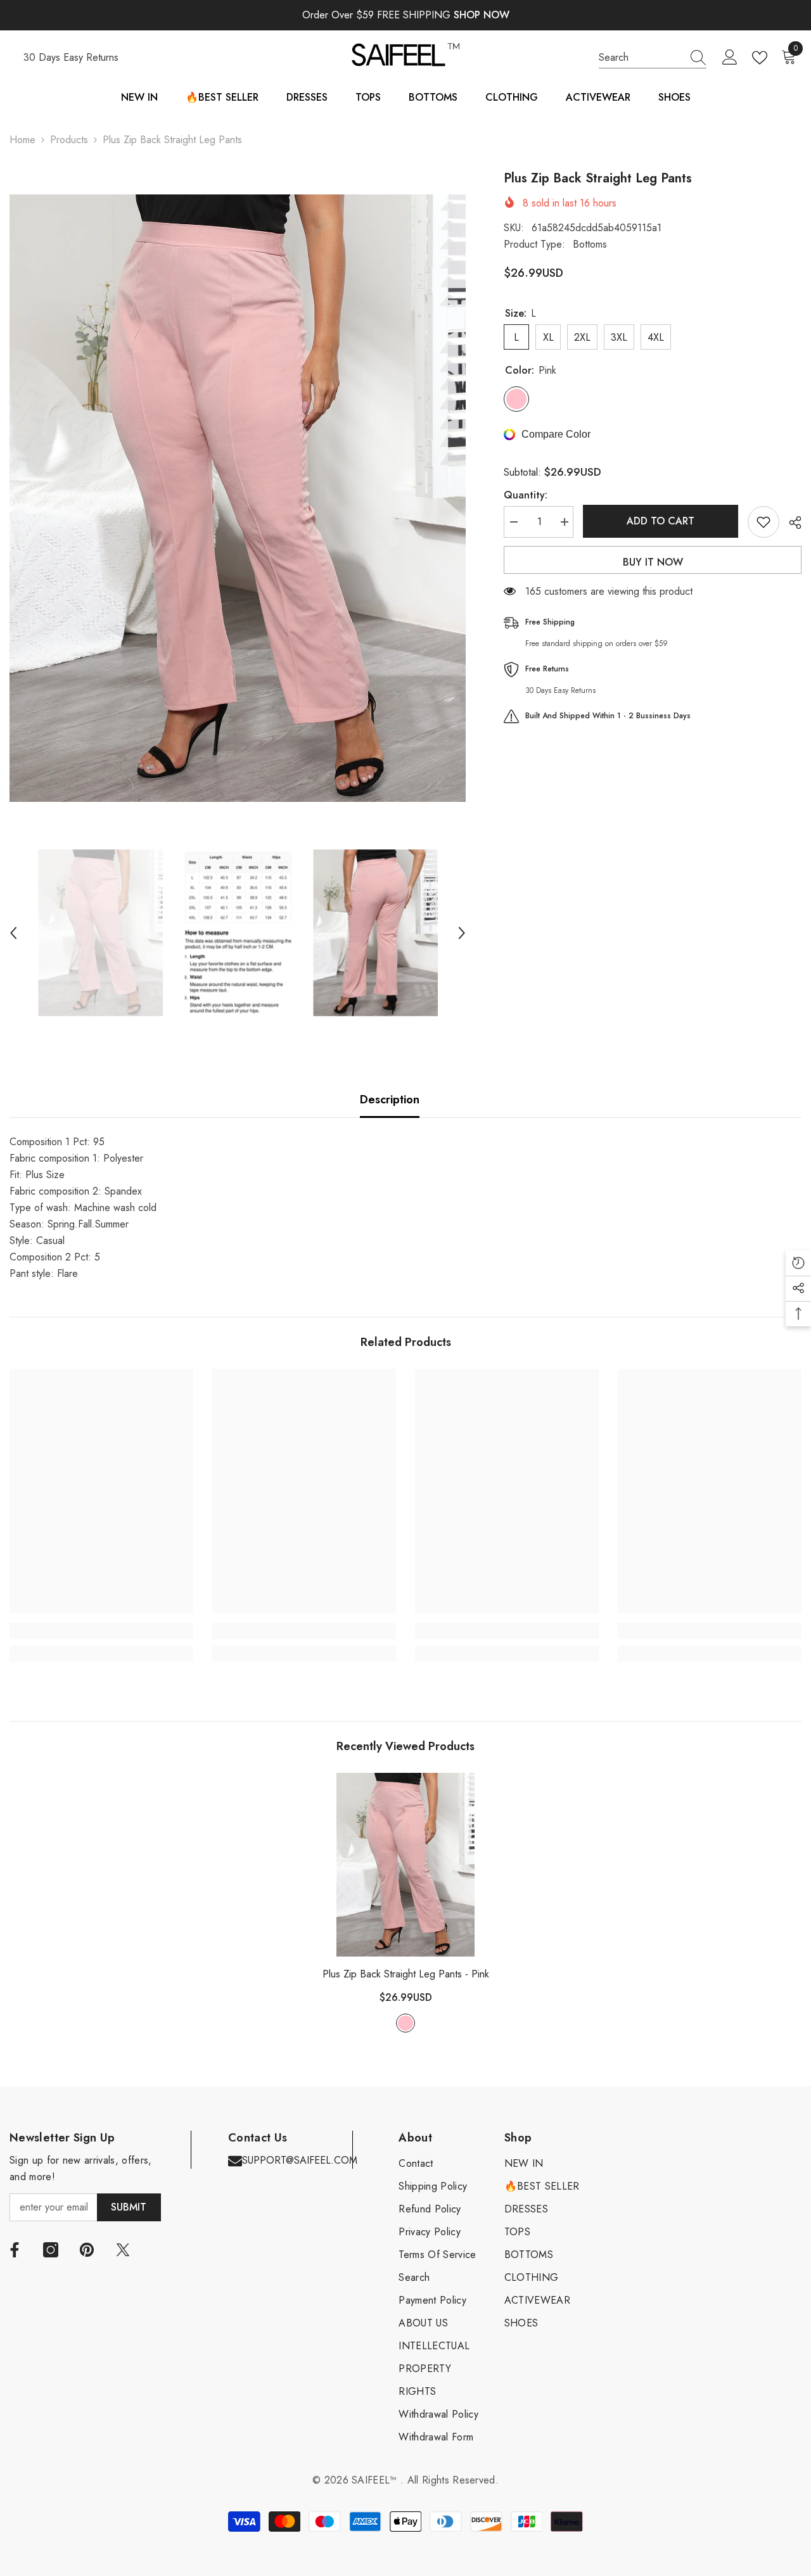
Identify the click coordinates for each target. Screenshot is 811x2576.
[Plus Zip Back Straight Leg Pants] (405, 1865)
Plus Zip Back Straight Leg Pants (406, 1974)
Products (69, 140)
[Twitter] (123, 2250)
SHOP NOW (482, 15)
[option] (238, 498)
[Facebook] (15, 2250)
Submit (129, 2207)
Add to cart (661, 521)
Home (22, 140)
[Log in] (730, 58)
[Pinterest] (87, 2250)
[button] (13, 933)
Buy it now (653, 562)
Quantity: (526, 495)
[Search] (653, 58)
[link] (101, 1631)
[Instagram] (51, 2250)
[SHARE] (790, 523)
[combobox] (641, 58)
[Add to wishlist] (763, 522)
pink (405, 2023)
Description (390, 1100)
